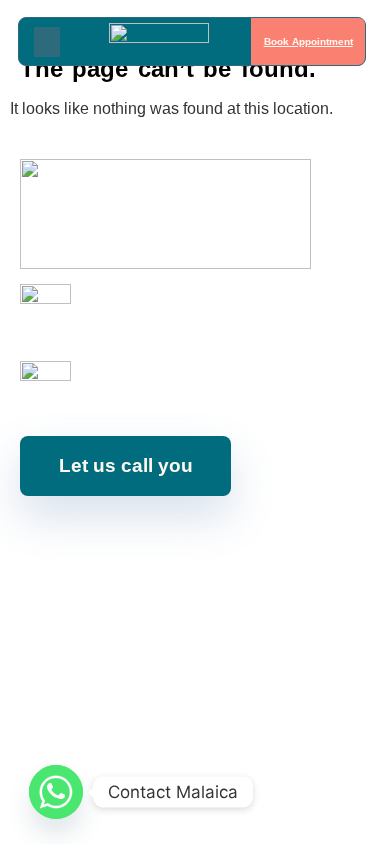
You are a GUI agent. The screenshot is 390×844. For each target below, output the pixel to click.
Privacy (347, 594)
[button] (47, 41)
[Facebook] (70, 541)
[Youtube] (160, 541)
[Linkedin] (205, 541)
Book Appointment (307, 41)
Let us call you (126, 465)
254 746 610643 (132, 320)
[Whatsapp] (56, 792)
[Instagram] (115, 541)
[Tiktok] (295, 541)
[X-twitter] (250, 541)
